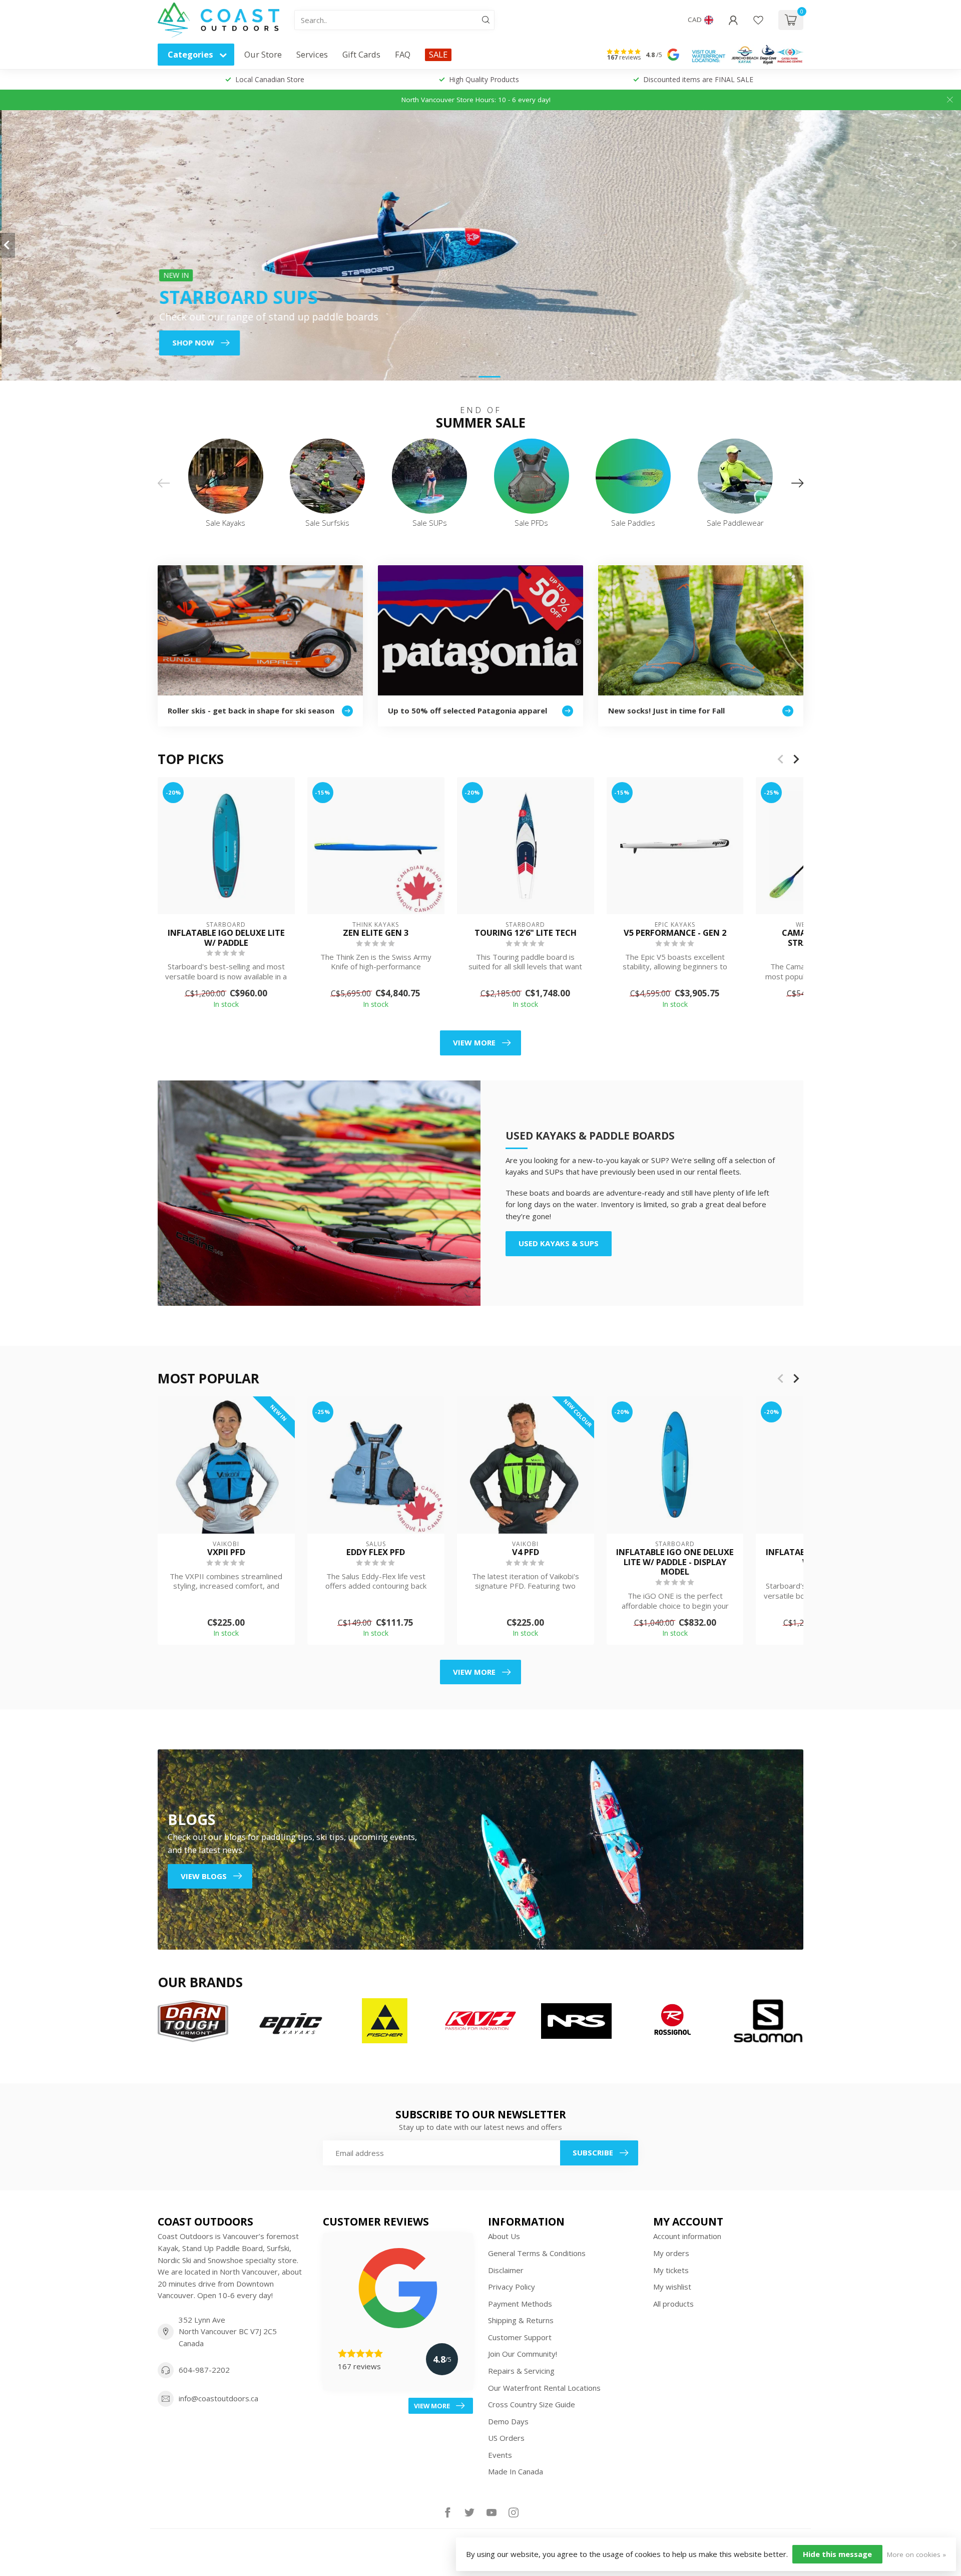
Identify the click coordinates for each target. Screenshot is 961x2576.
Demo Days (508, 2421)
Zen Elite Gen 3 (376, 933)
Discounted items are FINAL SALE (698, 79)
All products (673, 2304)
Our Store (263, 54)
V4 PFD (526, 1552)
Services (312, 54)
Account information (687, 2236)
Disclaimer (506, 2270)
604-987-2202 (204, 2370)
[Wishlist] (758, 20)
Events (500, 2455)
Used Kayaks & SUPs (559, 1243)
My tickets (671, 2270)
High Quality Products (484, 79)
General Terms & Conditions (537, 2253)
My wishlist (672, 2287)
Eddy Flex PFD (376, 1552)
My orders (671, 2253)
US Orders (506, 2438)
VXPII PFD (226, 1552)
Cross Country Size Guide (532, 2404)
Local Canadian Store (270, 79)
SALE (438, 54)
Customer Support (520, 2337)
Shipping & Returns (521, 2320)
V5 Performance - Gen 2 (675, 933)
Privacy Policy (512, 2287)
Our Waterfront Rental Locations (544, 2388)
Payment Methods (520, 2304)
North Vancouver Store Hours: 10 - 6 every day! (476, 100)
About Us (504, 2236)
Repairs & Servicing (521, 2371)
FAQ (403, 54)
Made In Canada (516, 2471)
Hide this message (837, 2554)
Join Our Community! (523, 2354)
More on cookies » (916, 2554)
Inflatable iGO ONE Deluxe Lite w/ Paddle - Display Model (675, 1562)
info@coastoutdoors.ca (218, 2398)
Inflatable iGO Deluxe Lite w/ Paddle (226, 938)
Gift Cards (361, 54)
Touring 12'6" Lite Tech (526, 933)
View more (474, 1042)
